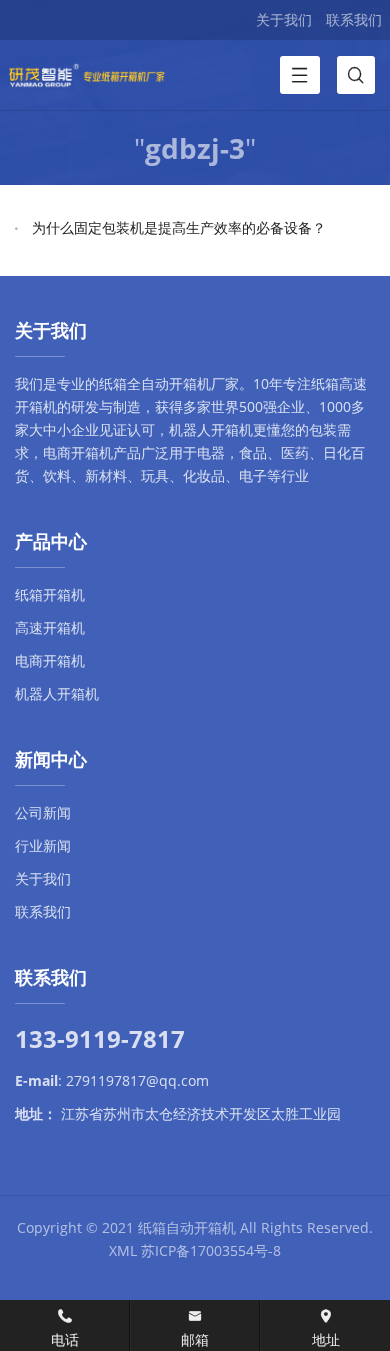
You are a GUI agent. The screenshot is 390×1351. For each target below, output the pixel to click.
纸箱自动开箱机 (187, 1227)
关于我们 (284, 19)
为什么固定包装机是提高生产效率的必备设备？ (179, 227)
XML (123, 1250)
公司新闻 (43, 812)
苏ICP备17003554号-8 (211, 1250)
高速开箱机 (50, 627)
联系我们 (354, 19)
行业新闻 (43, 845)
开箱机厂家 (204, 383)
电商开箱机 (78, 452)
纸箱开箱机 (50, 594)
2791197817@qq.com (137, 1080)
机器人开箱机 (211, 429)
